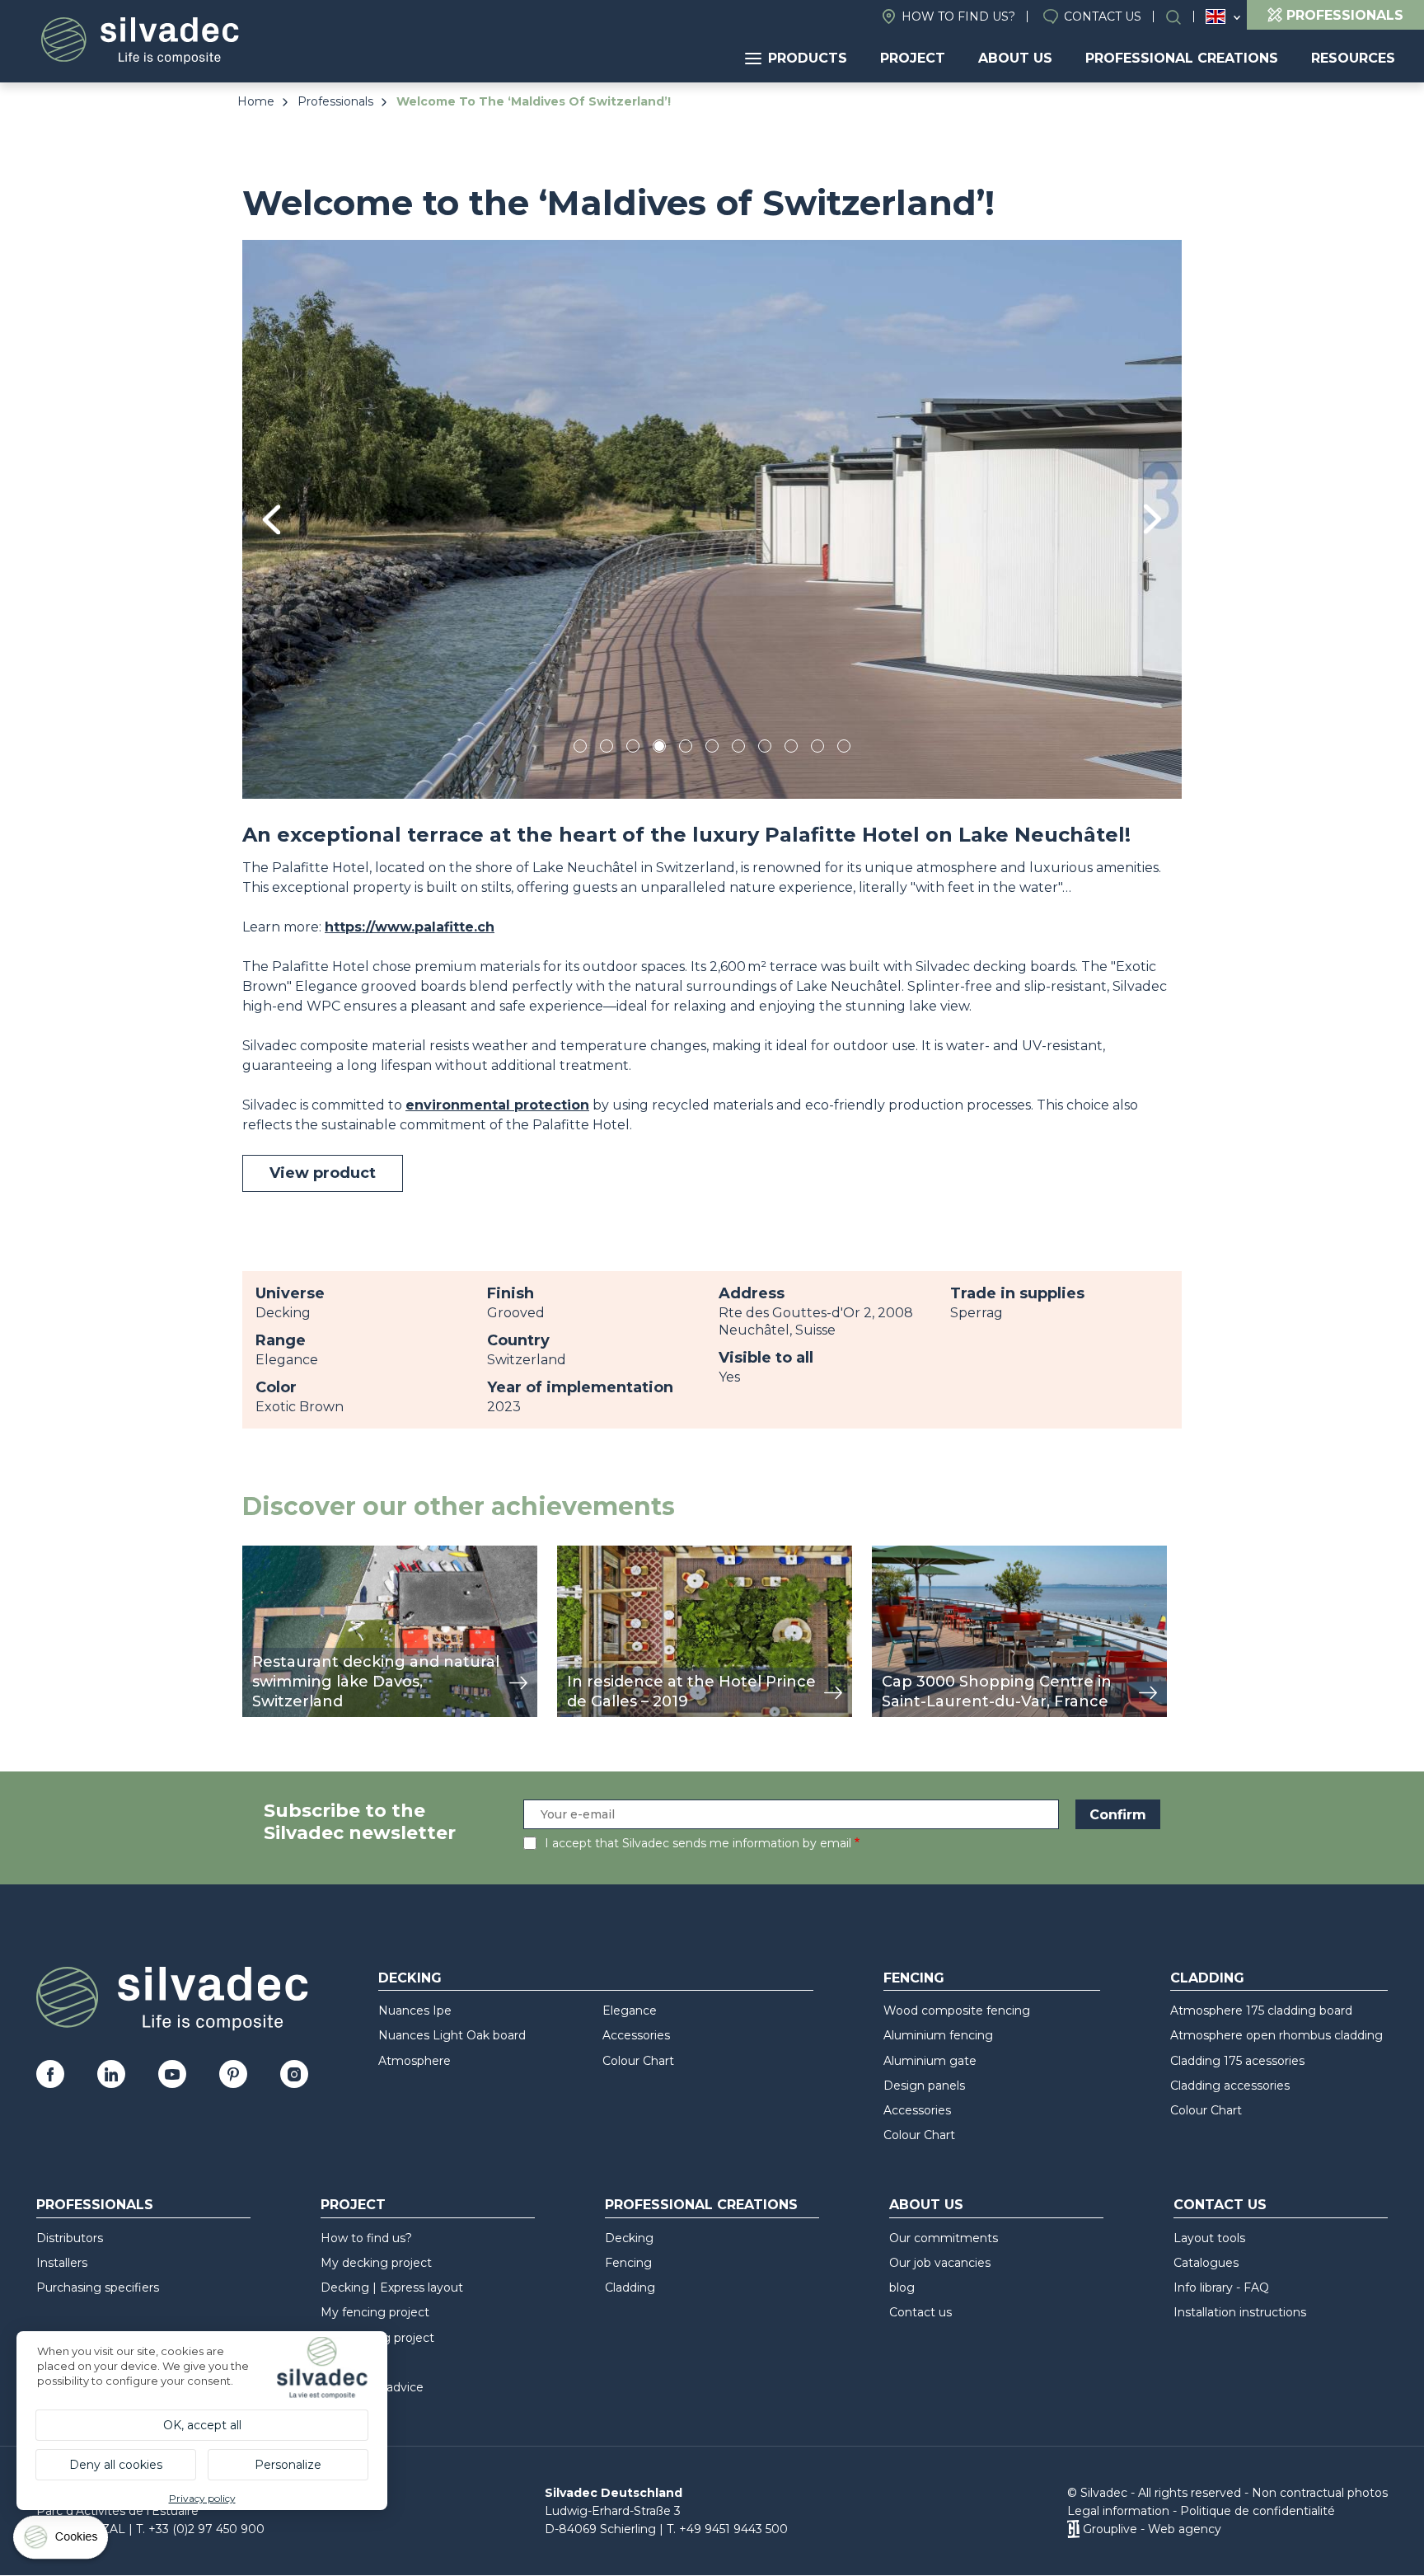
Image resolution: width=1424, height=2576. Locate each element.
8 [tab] (765, 749)
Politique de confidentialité (1258, 2511)
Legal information (1118, 2511)
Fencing (914, 1978)
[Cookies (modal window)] (62, 2541)
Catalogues (1206, 2263)
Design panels (924, 2086)
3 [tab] (633, 749)
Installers (62, 2263)
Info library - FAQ (1221, 2287)
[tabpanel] (712, 519)
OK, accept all (202, 2425)
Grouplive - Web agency (1152, 2529)
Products (808, 58)
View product (323, 1173)
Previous (272, 520)
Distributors (70, 2238)
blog (902, 2287)
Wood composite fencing (957, 2011)
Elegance (630, 2011)
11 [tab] (844, 749)
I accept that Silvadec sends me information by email (698, 1843)
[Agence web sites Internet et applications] (1073, 2529)
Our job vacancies (940, 2263)
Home (256, 101)
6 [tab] (712, 749)
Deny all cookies (116, 2465)
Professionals (335, 101)
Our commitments (944, 2238)
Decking (410, 1978)
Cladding (1207, 1978)
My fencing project (375, 2312)
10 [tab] (819, 749)
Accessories (636, 2035)
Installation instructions (1240, 2312)
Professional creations (1182, 58)
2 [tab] (607, 749)
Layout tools (1209, 2238)
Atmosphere (415, 2061)
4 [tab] (659, 749)
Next (1152, 519)
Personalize (288, 2465)
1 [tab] (580, 749)
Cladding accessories (1230, 2086)
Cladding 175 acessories (1237, 2061)
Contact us (1103, 16)
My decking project (376, 2263)
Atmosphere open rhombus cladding (1276, 2035)
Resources (1353, 58)
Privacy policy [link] (202, 2498)
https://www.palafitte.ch (410, 927)
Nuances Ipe (415, 2011)
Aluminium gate (930, 2061)
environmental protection (497, 1105)
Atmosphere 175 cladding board (1261, 2011)
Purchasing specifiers (98, 2287)
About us (1015, 58)
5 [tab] (686, 749)
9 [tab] (791, 749)
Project (913, 58)
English (1216, 16)
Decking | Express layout (392, 2287)
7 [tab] (738, 749)
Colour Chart (638, 2061)
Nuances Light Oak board (452, 2035)
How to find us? (958, 16)
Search (1182, 17)
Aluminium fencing (938, 2035)
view (257, 1554)
